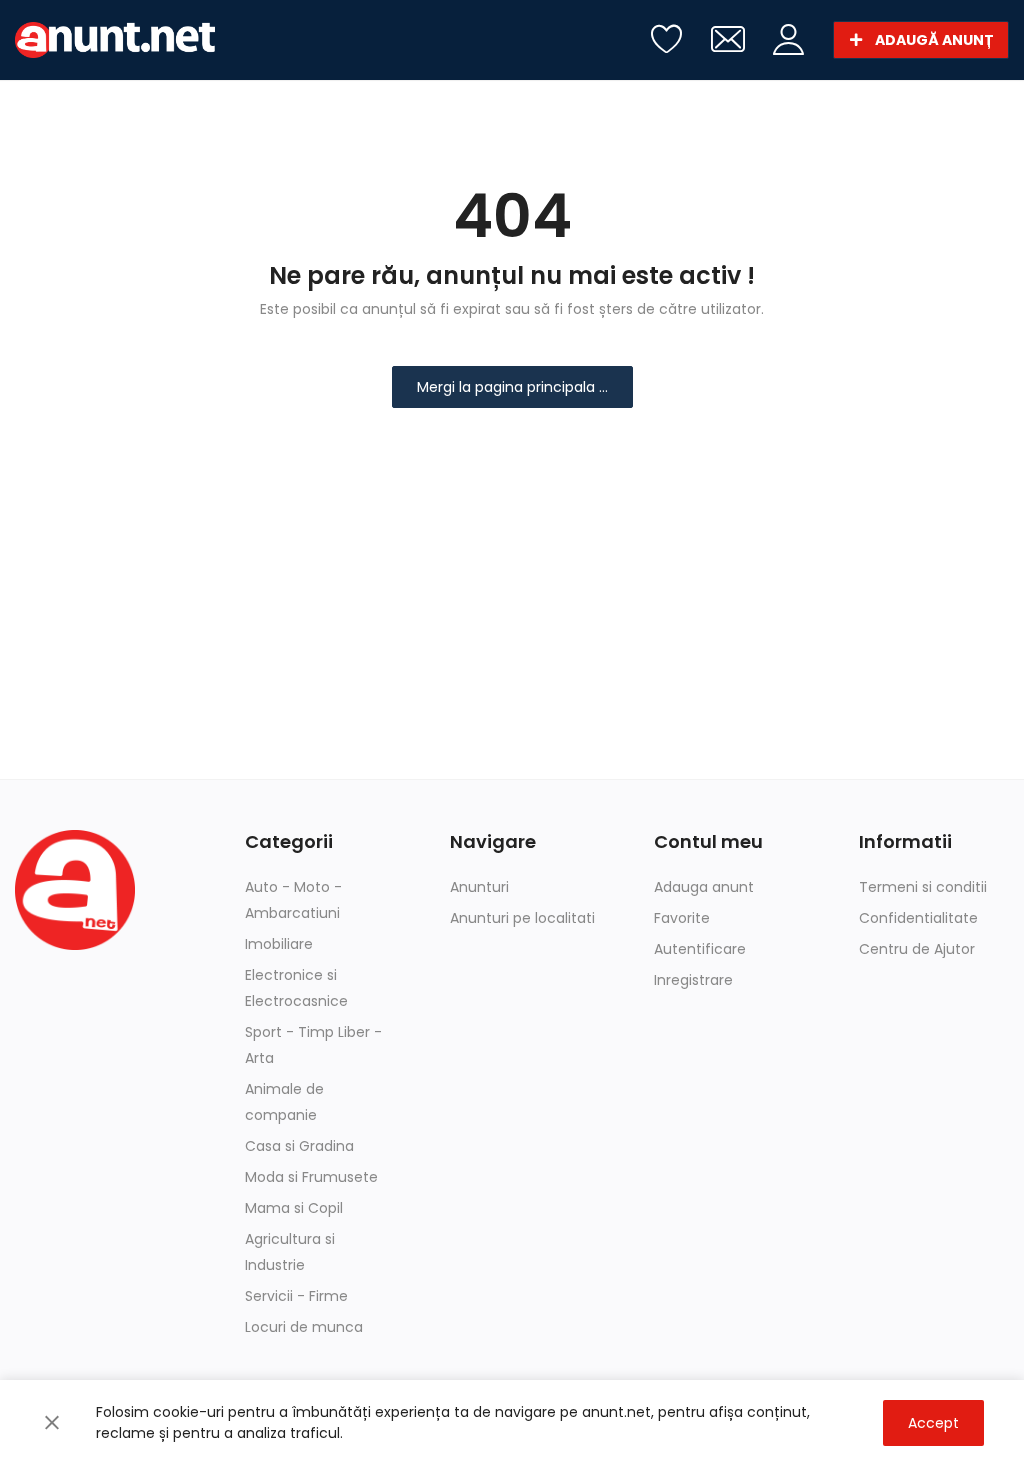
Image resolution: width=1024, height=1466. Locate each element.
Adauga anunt (704, 887)
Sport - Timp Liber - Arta (313, 1045)
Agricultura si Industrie (290, 1252)
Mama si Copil (294, 1208)
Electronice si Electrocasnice (296, 988)
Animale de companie (284, 1102)
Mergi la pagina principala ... (512, 387)
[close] (52, 1423)
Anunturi (479, 887)
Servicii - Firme (296, 1296)
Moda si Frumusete (311, 1177)
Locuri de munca (304, 1327)
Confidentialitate (918, 918)
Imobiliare (279, 944)
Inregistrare (693, 980)
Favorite (682, 918)
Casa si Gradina (299, 1146)
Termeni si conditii (923, 887)
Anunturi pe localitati (522, 918)
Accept (933, 1423)
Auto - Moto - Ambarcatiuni (293, 900)
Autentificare (700, 949)
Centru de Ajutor (917, 949)
